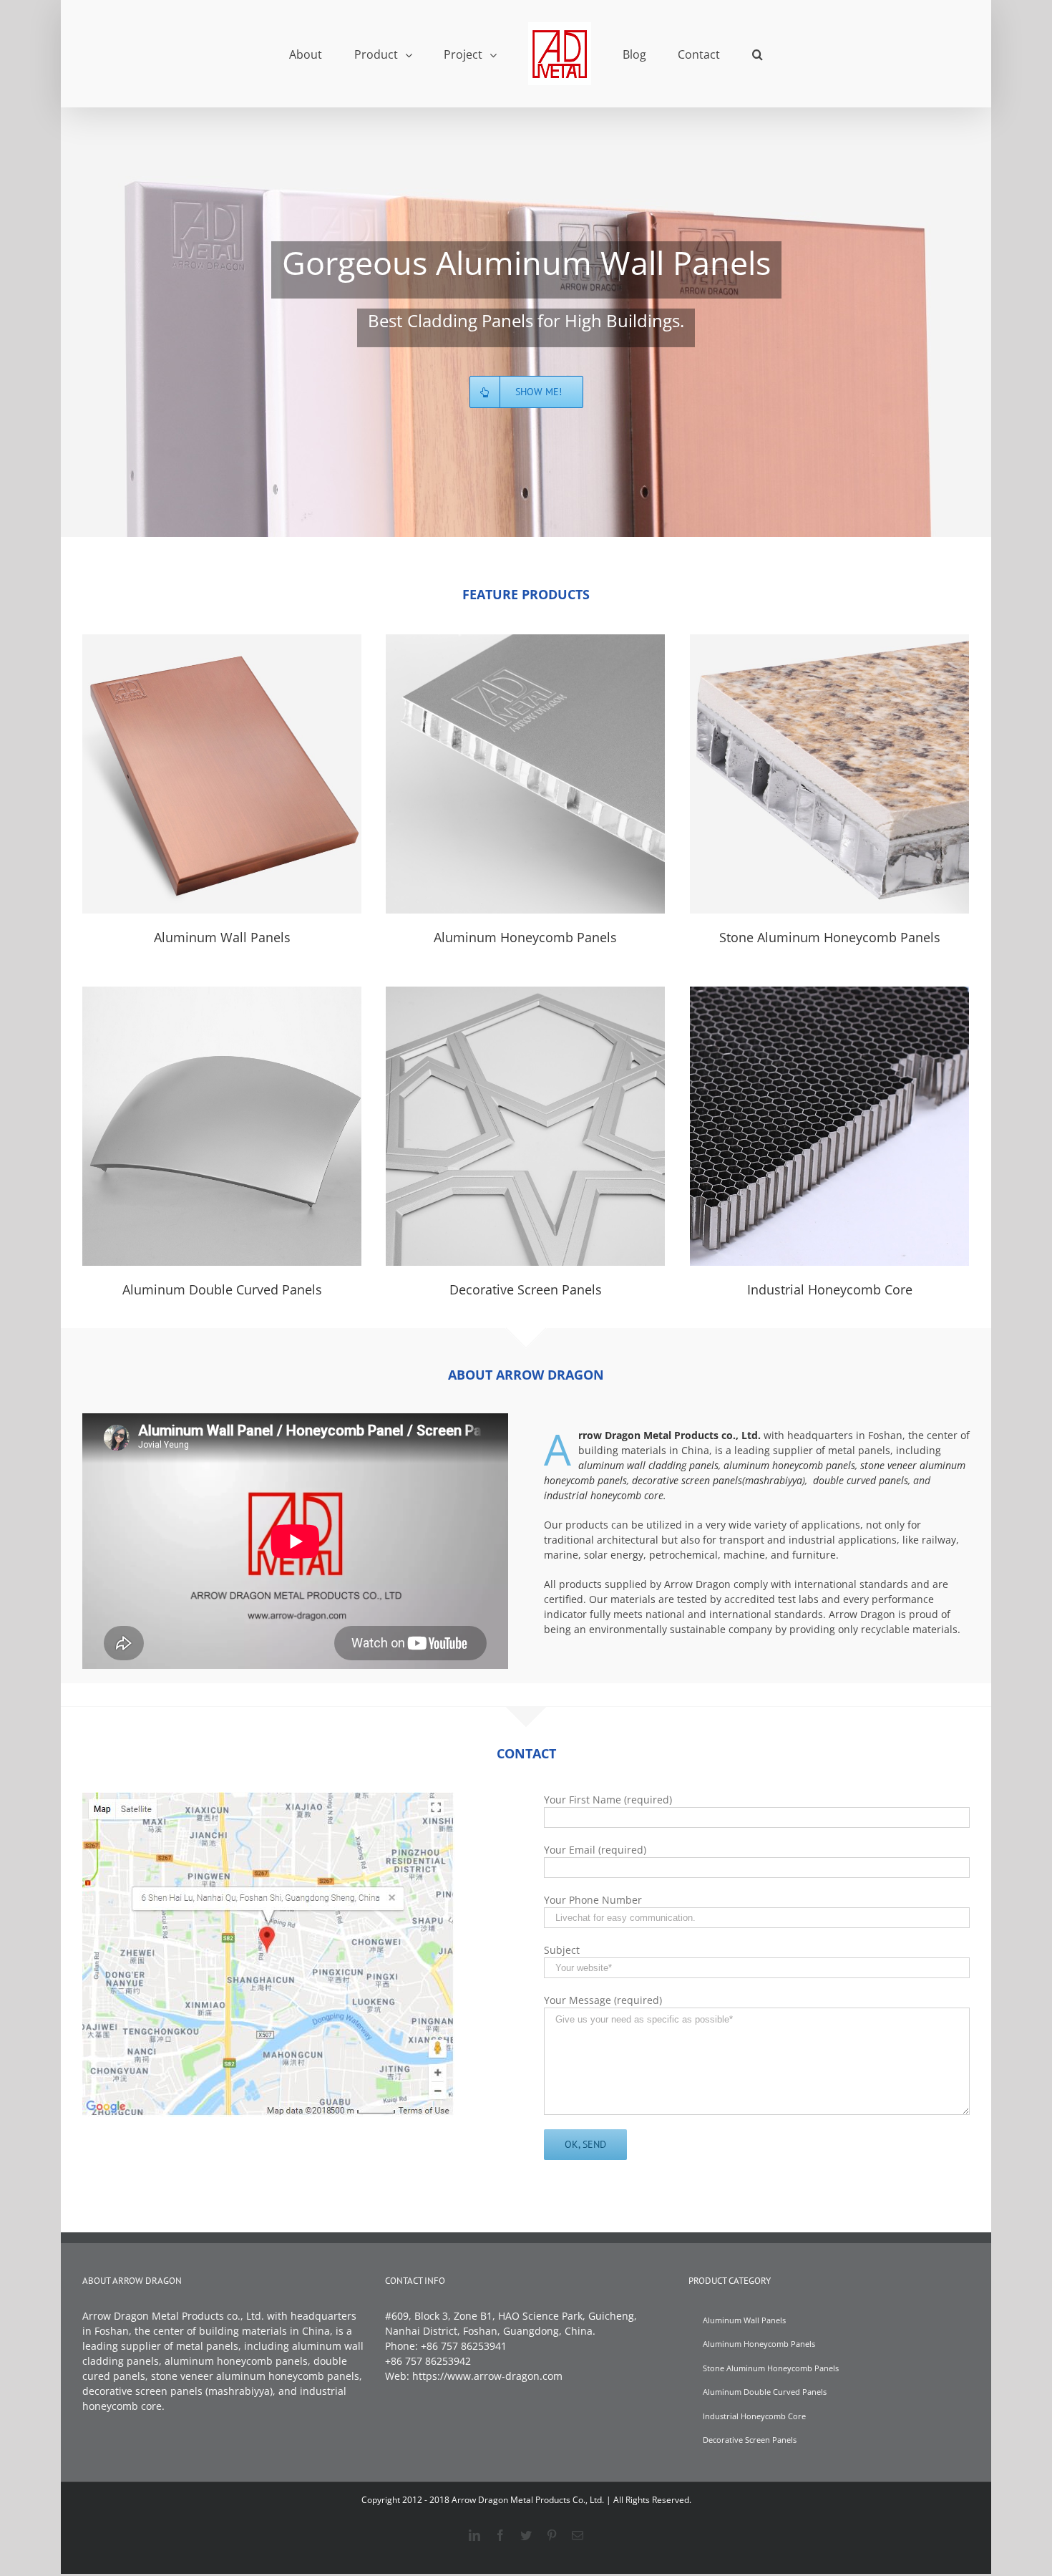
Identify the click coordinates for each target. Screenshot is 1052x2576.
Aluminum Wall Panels (222, 774)
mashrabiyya (774, 1480)
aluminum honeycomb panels (789, 1465)
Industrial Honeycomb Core (829, 1126)
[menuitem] (356, 54)
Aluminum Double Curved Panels (222, 1126)
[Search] (716, 54)
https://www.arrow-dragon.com (487, 2376)
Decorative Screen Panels (525, 1126)
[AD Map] (269, 1800)
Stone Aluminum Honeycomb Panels (829, 774)
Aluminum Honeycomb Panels (525, 774)
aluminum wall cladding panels (648, 1465)
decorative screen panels (687, 1480)
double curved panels (861, 1480)
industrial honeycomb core (604, 1495)
